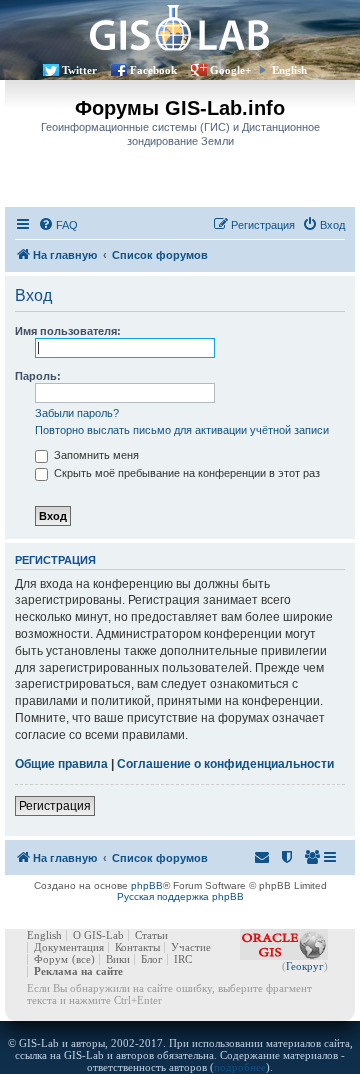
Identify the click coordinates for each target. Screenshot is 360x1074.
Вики (118, 959)
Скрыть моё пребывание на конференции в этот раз (185, 473)
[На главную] (180, 27)
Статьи (151, 935)
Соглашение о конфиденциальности (225, 764)
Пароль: (38, 376)
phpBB (147, 885)
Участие (191, 947)
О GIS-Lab (98, 935)
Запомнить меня (95, 455)
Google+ (230, 70)
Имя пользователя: (68, 331)
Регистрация (55, 806)
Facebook (153, 70)
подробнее (240, 1067)
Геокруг (305, 966)
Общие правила (61, 764)
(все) (83, 959)
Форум (51, 959)
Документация (69, 947)
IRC (183, 959)
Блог (152, 959)
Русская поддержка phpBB (180, 896)
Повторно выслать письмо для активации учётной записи (182, 430)
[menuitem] (58, 225)
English (289, 70)
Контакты (137, 947)
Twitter (79, 70)
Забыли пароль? (77, 413)
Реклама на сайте (78, 971)
